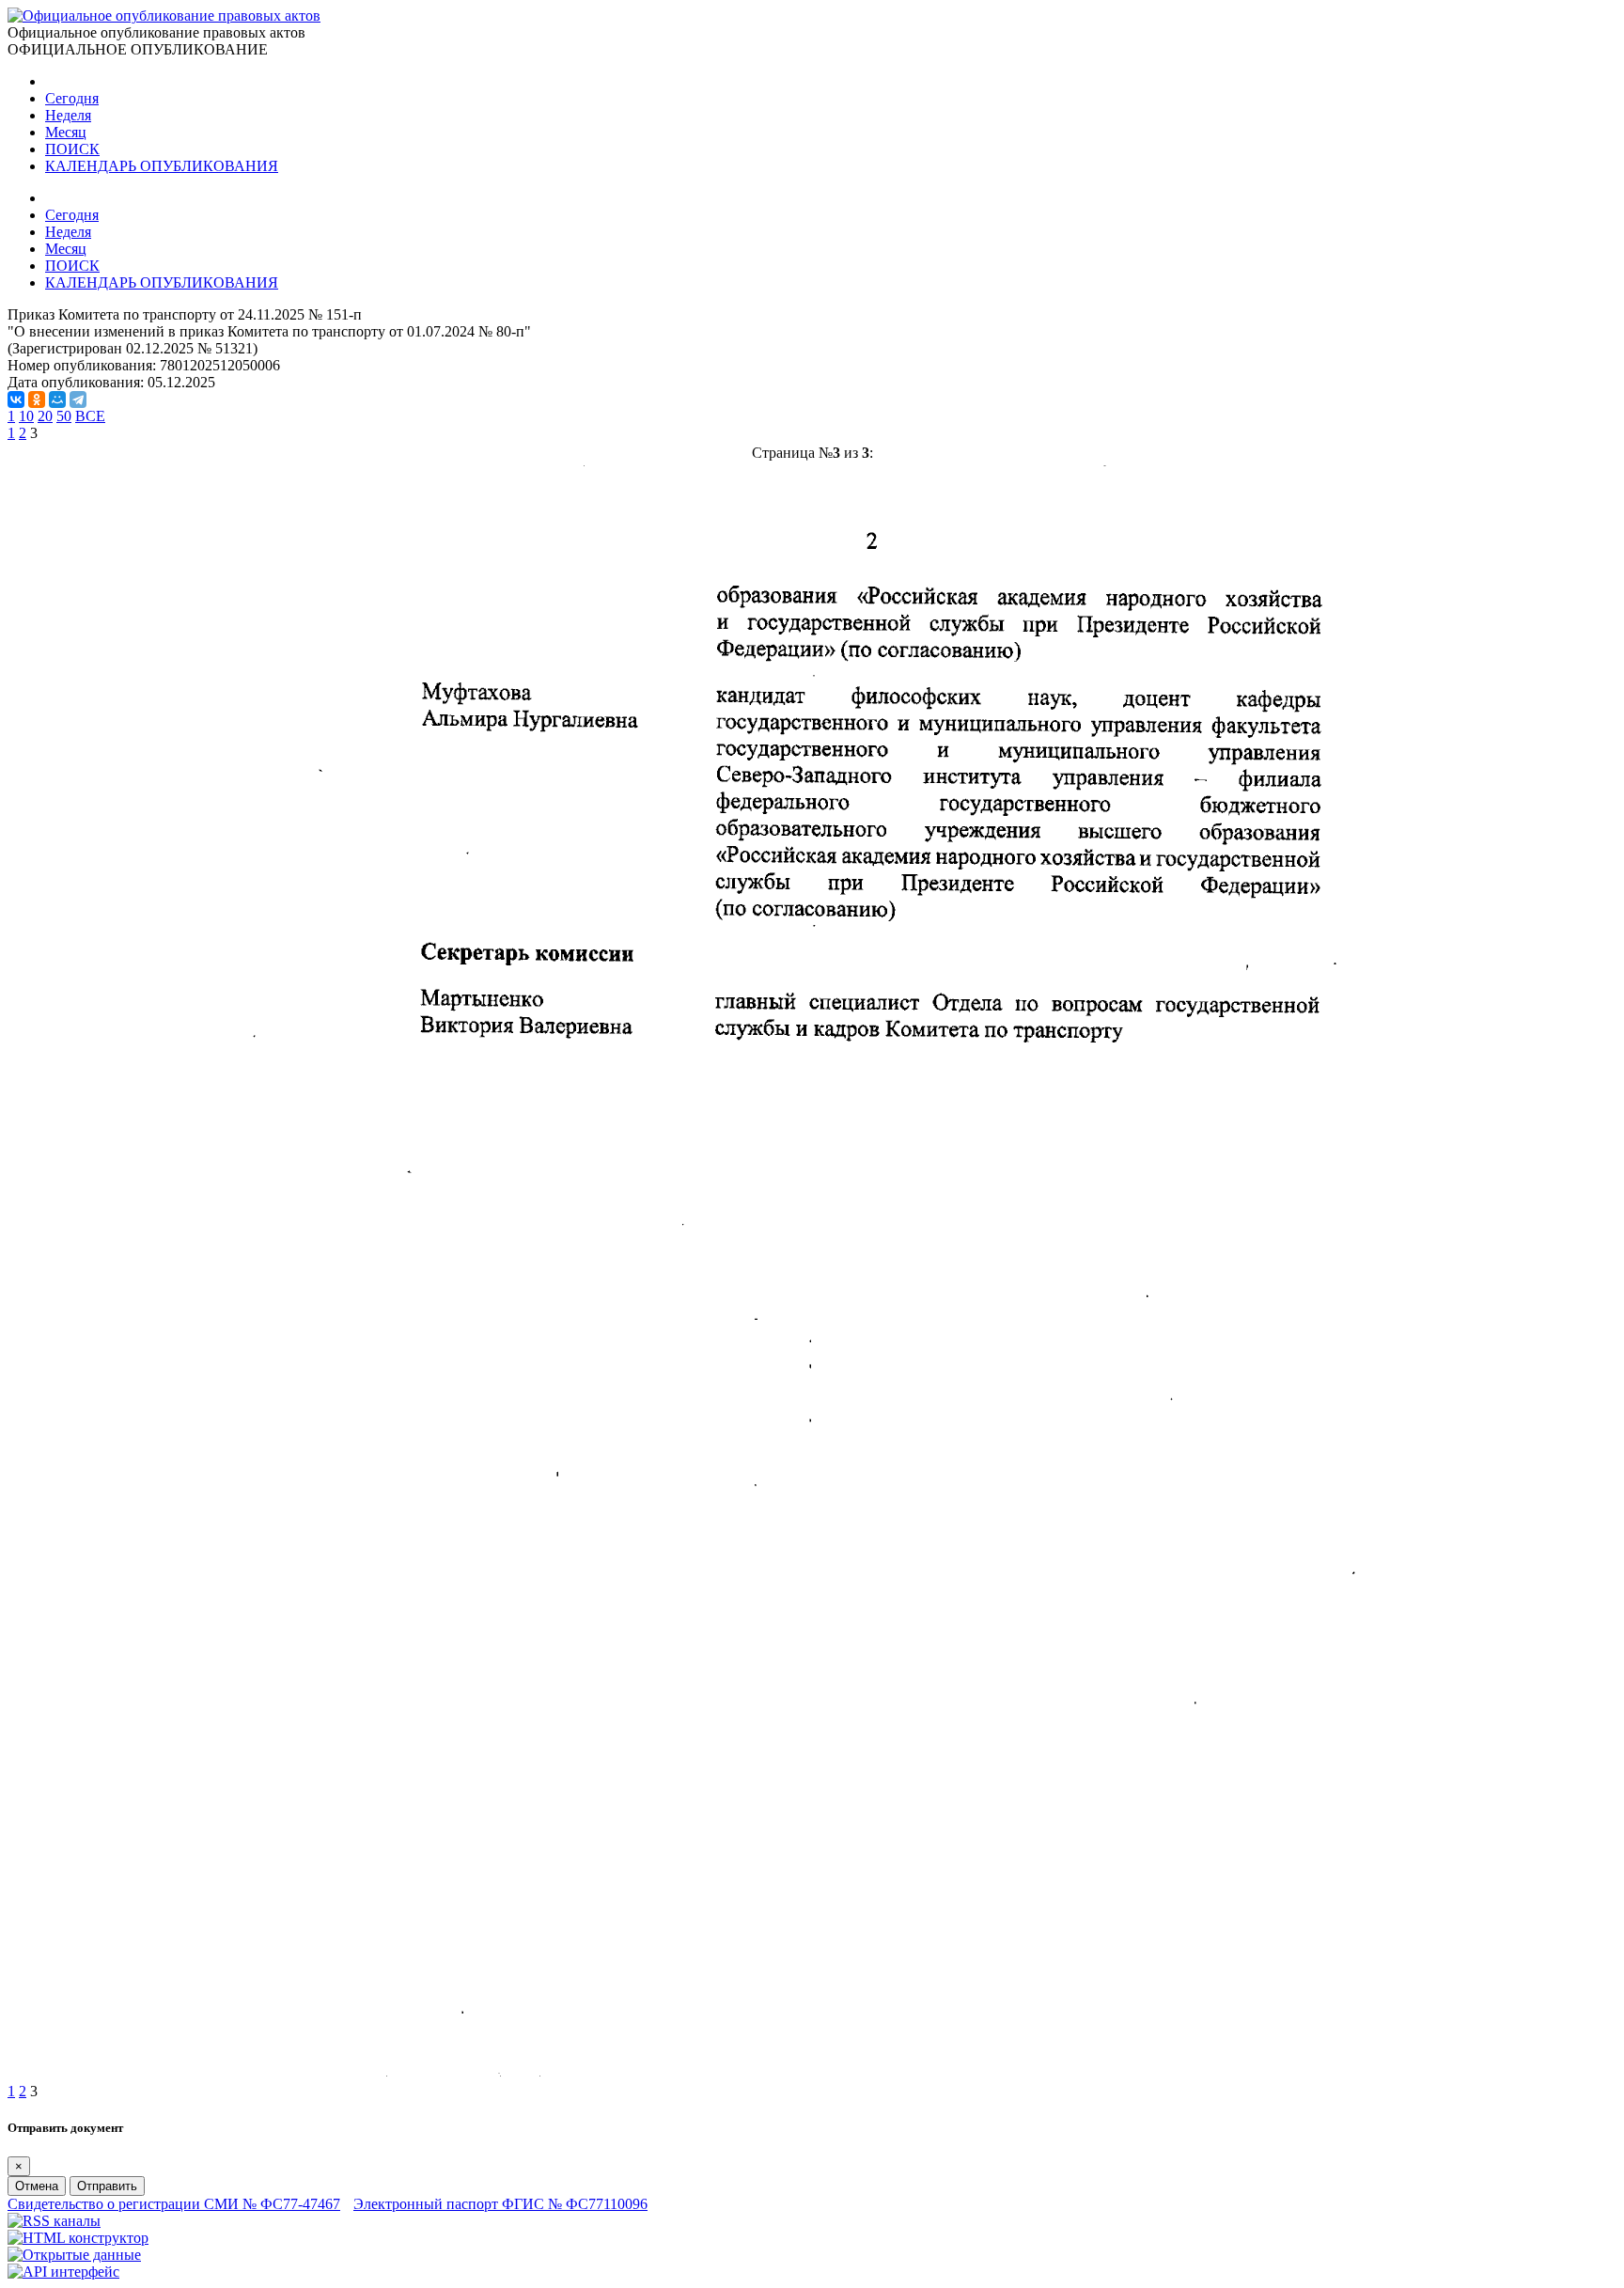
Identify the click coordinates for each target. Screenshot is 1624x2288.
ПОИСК (72, 149)
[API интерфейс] (63, 2272)
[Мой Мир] (57, 400)
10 (26, 416)
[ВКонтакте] (16, 400)
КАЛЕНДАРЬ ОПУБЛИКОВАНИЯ (162, 166)
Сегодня (72, 98)
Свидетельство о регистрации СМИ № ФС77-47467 (174, 2204)
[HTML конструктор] (78, 2238)
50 (64, 416)
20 (45, 416)
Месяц (66, 132)
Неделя (68, 115)
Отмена (37, 2186)
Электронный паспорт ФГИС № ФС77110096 (500, 2204)
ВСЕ (90, 416)
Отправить (107, 2186)
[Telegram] (78, 400)
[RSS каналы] (54, 2221)
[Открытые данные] (74, 2255)
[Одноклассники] (37, 400)
